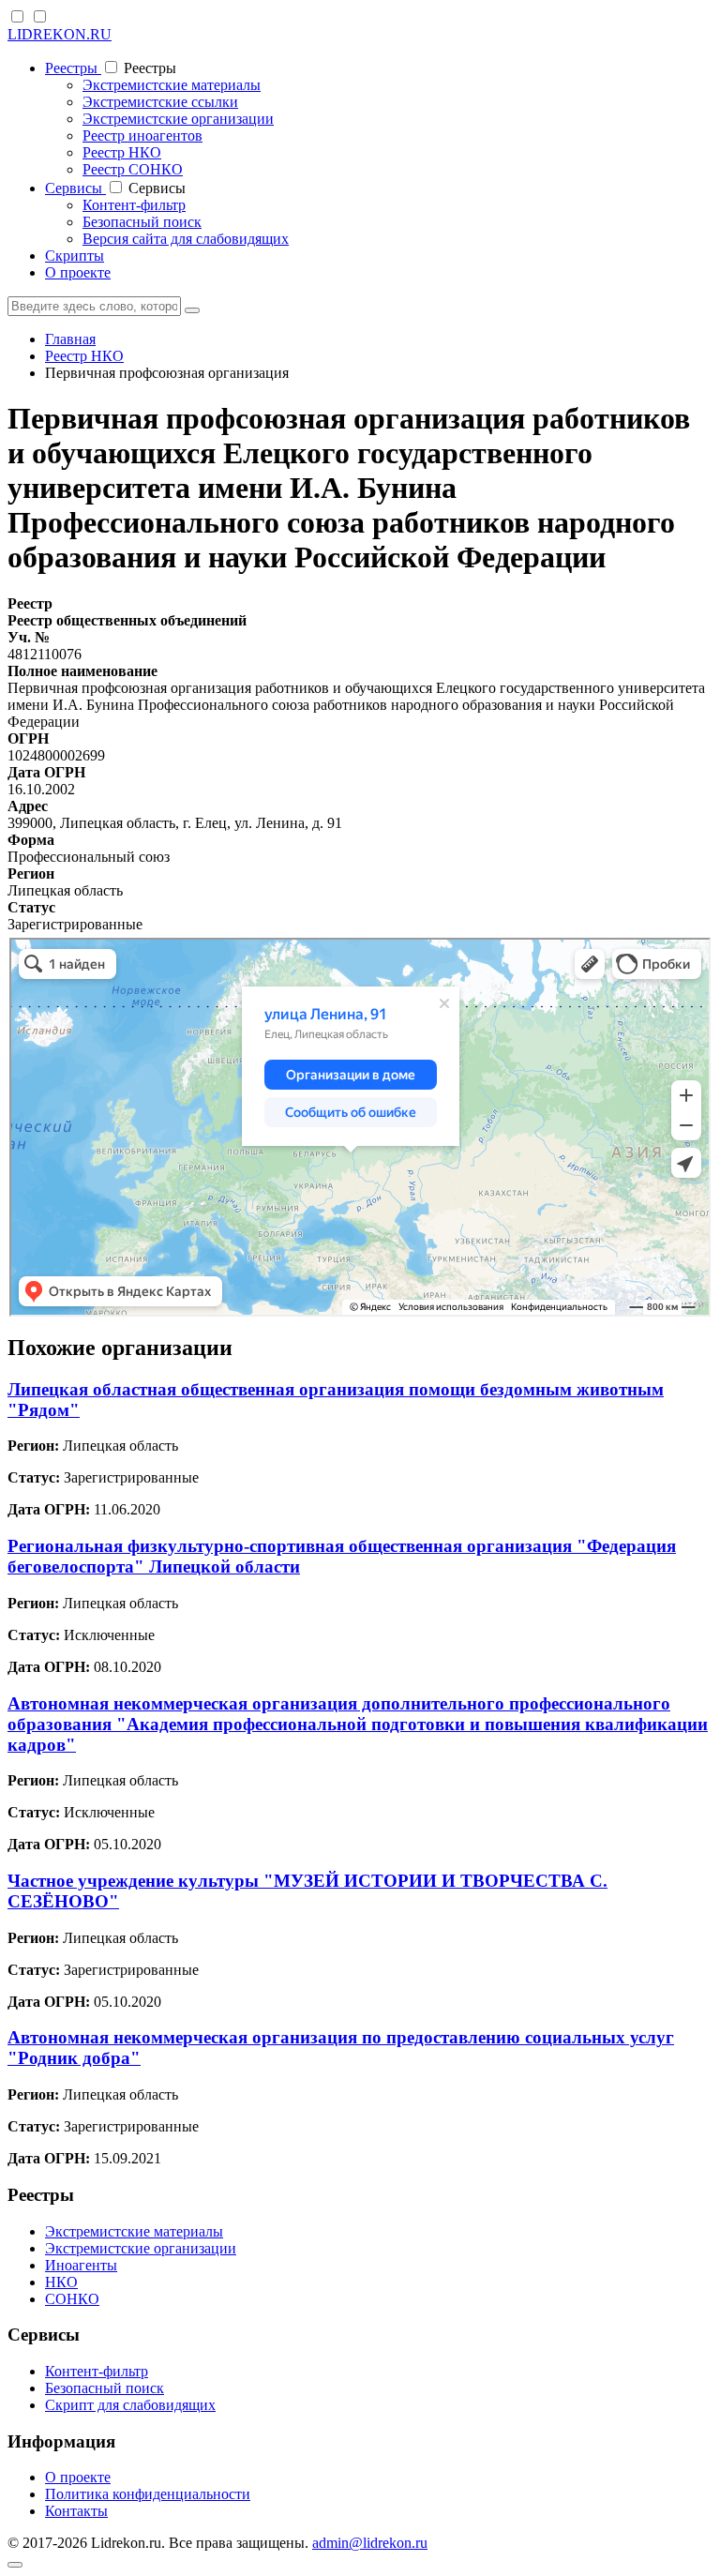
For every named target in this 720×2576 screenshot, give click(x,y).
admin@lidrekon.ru (370, 2543)
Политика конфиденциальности (148, 2494)
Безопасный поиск (142, 222)
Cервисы (75, 188)
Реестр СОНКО (133, 169)
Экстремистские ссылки (160, 102)
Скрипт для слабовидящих (130, 2405)
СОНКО (72, 2299)
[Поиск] (192, 310)
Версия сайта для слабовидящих (186, 239)
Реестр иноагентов (142, 136)
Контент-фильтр (134, 205)
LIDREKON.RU (60, 34)
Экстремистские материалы (172, 85)
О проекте (78, 272)
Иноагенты (81, 2265)
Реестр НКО (122, 152)
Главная (70, 339)
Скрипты (75, 256)
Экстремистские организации (178, 119)
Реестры (73, 68)
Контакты (76, 2511)
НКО (61, 2282)
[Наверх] (15, 2565)
